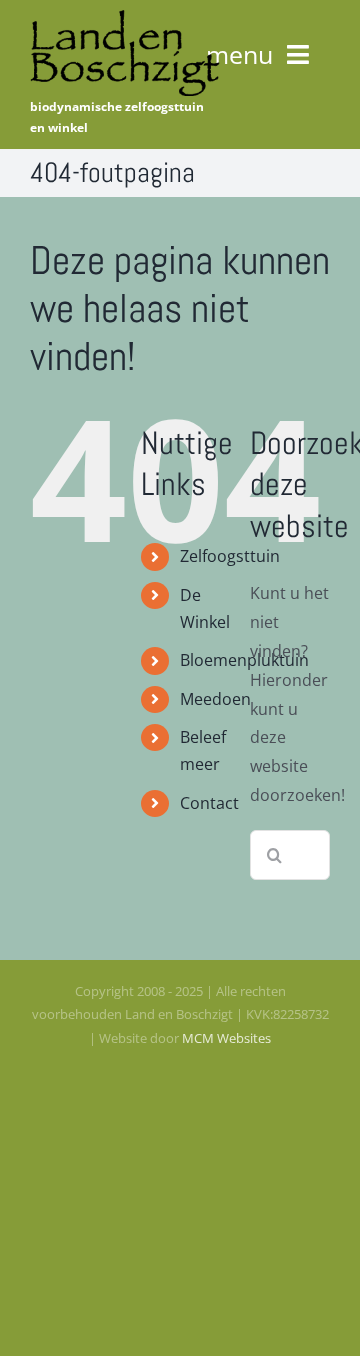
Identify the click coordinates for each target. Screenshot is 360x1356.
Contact (209, 803)
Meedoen (215, 699)
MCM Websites (226, 1038)
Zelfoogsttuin (230, 556)
